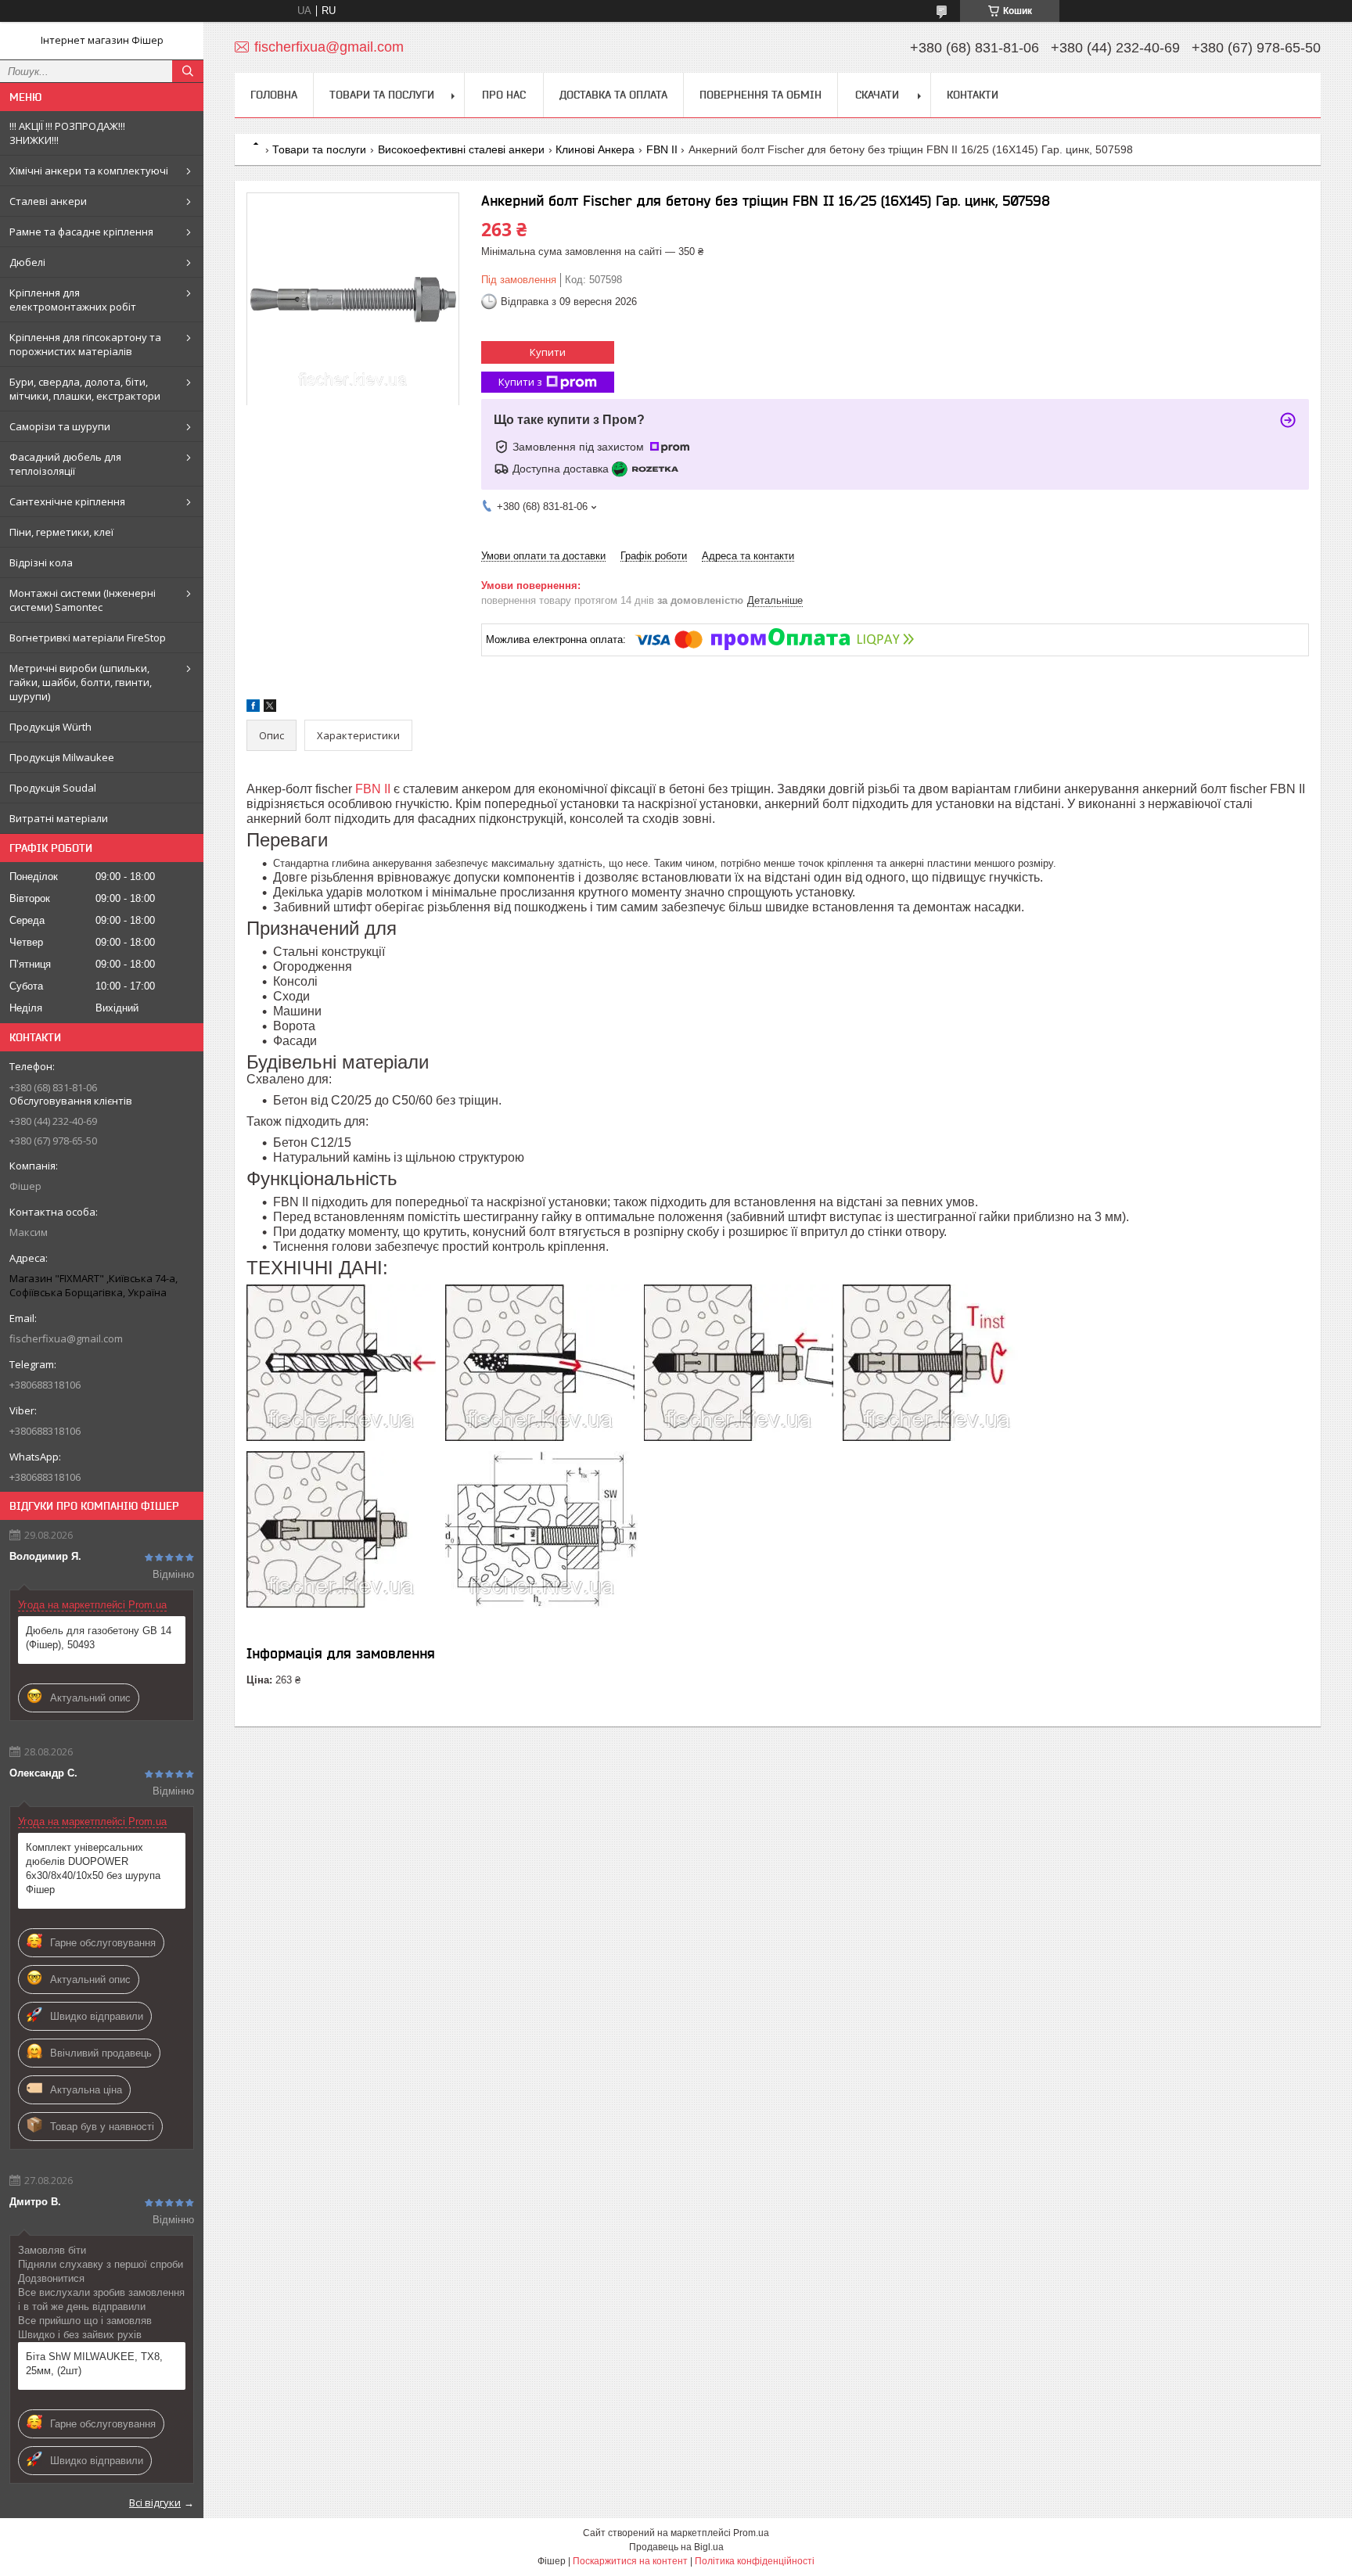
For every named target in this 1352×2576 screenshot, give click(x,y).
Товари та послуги (382, 95)
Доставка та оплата (613, 95)
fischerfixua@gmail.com (66, 1338)
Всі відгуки (155, 2502)
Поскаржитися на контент (630, 2561)
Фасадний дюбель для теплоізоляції (65, 464)
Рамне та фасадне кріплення (81, 232)
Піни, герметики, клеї (61, 532)
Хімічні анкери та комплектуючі (89, 171)
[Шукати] (188, 71)
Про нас (504, 95)
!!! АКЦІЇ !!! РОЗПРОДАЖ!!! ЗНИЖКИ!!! (67, 133)
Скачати (877, 95)
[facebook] (253, 708)
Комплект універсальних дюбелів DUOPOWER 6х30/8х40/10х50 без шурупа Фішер (93, 1868)
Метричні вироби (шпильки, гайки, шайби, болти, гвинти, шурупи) (81, 682)
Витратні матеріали (59, 818)
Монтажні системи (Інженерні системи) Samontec (83, 600)
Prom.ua (751, 2533)
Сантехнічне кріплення (67, 501)
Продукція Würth (50, 727)
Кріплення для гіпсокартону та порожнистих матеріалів (85, 344)
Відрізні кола (41, 562)
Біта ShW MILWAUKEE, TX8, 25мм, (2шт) (94, 2364)
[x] (270, 708)
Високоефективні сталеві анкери (461, 149)
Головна (274, 95)
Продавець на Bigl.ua (676, 2547)
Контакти (973, 95)
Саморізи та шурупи (60, 426)
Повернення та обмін (760, 95)
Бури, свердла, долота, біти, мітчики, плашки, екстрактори (85, 389)
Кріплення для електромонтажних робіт (73, 300)
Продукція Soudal (53, 788)
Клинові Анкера (595, 149)
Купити (548, 352)
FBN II (662, 149)
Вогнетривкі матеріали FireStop (88, 638)
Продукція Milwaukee (62, 757)
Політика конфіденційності (755, 2561)
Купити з (520, 382)
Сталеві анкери (48, 201)
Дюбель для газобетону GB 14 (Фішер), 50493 (99, 1638)
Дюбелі (27, 262)
